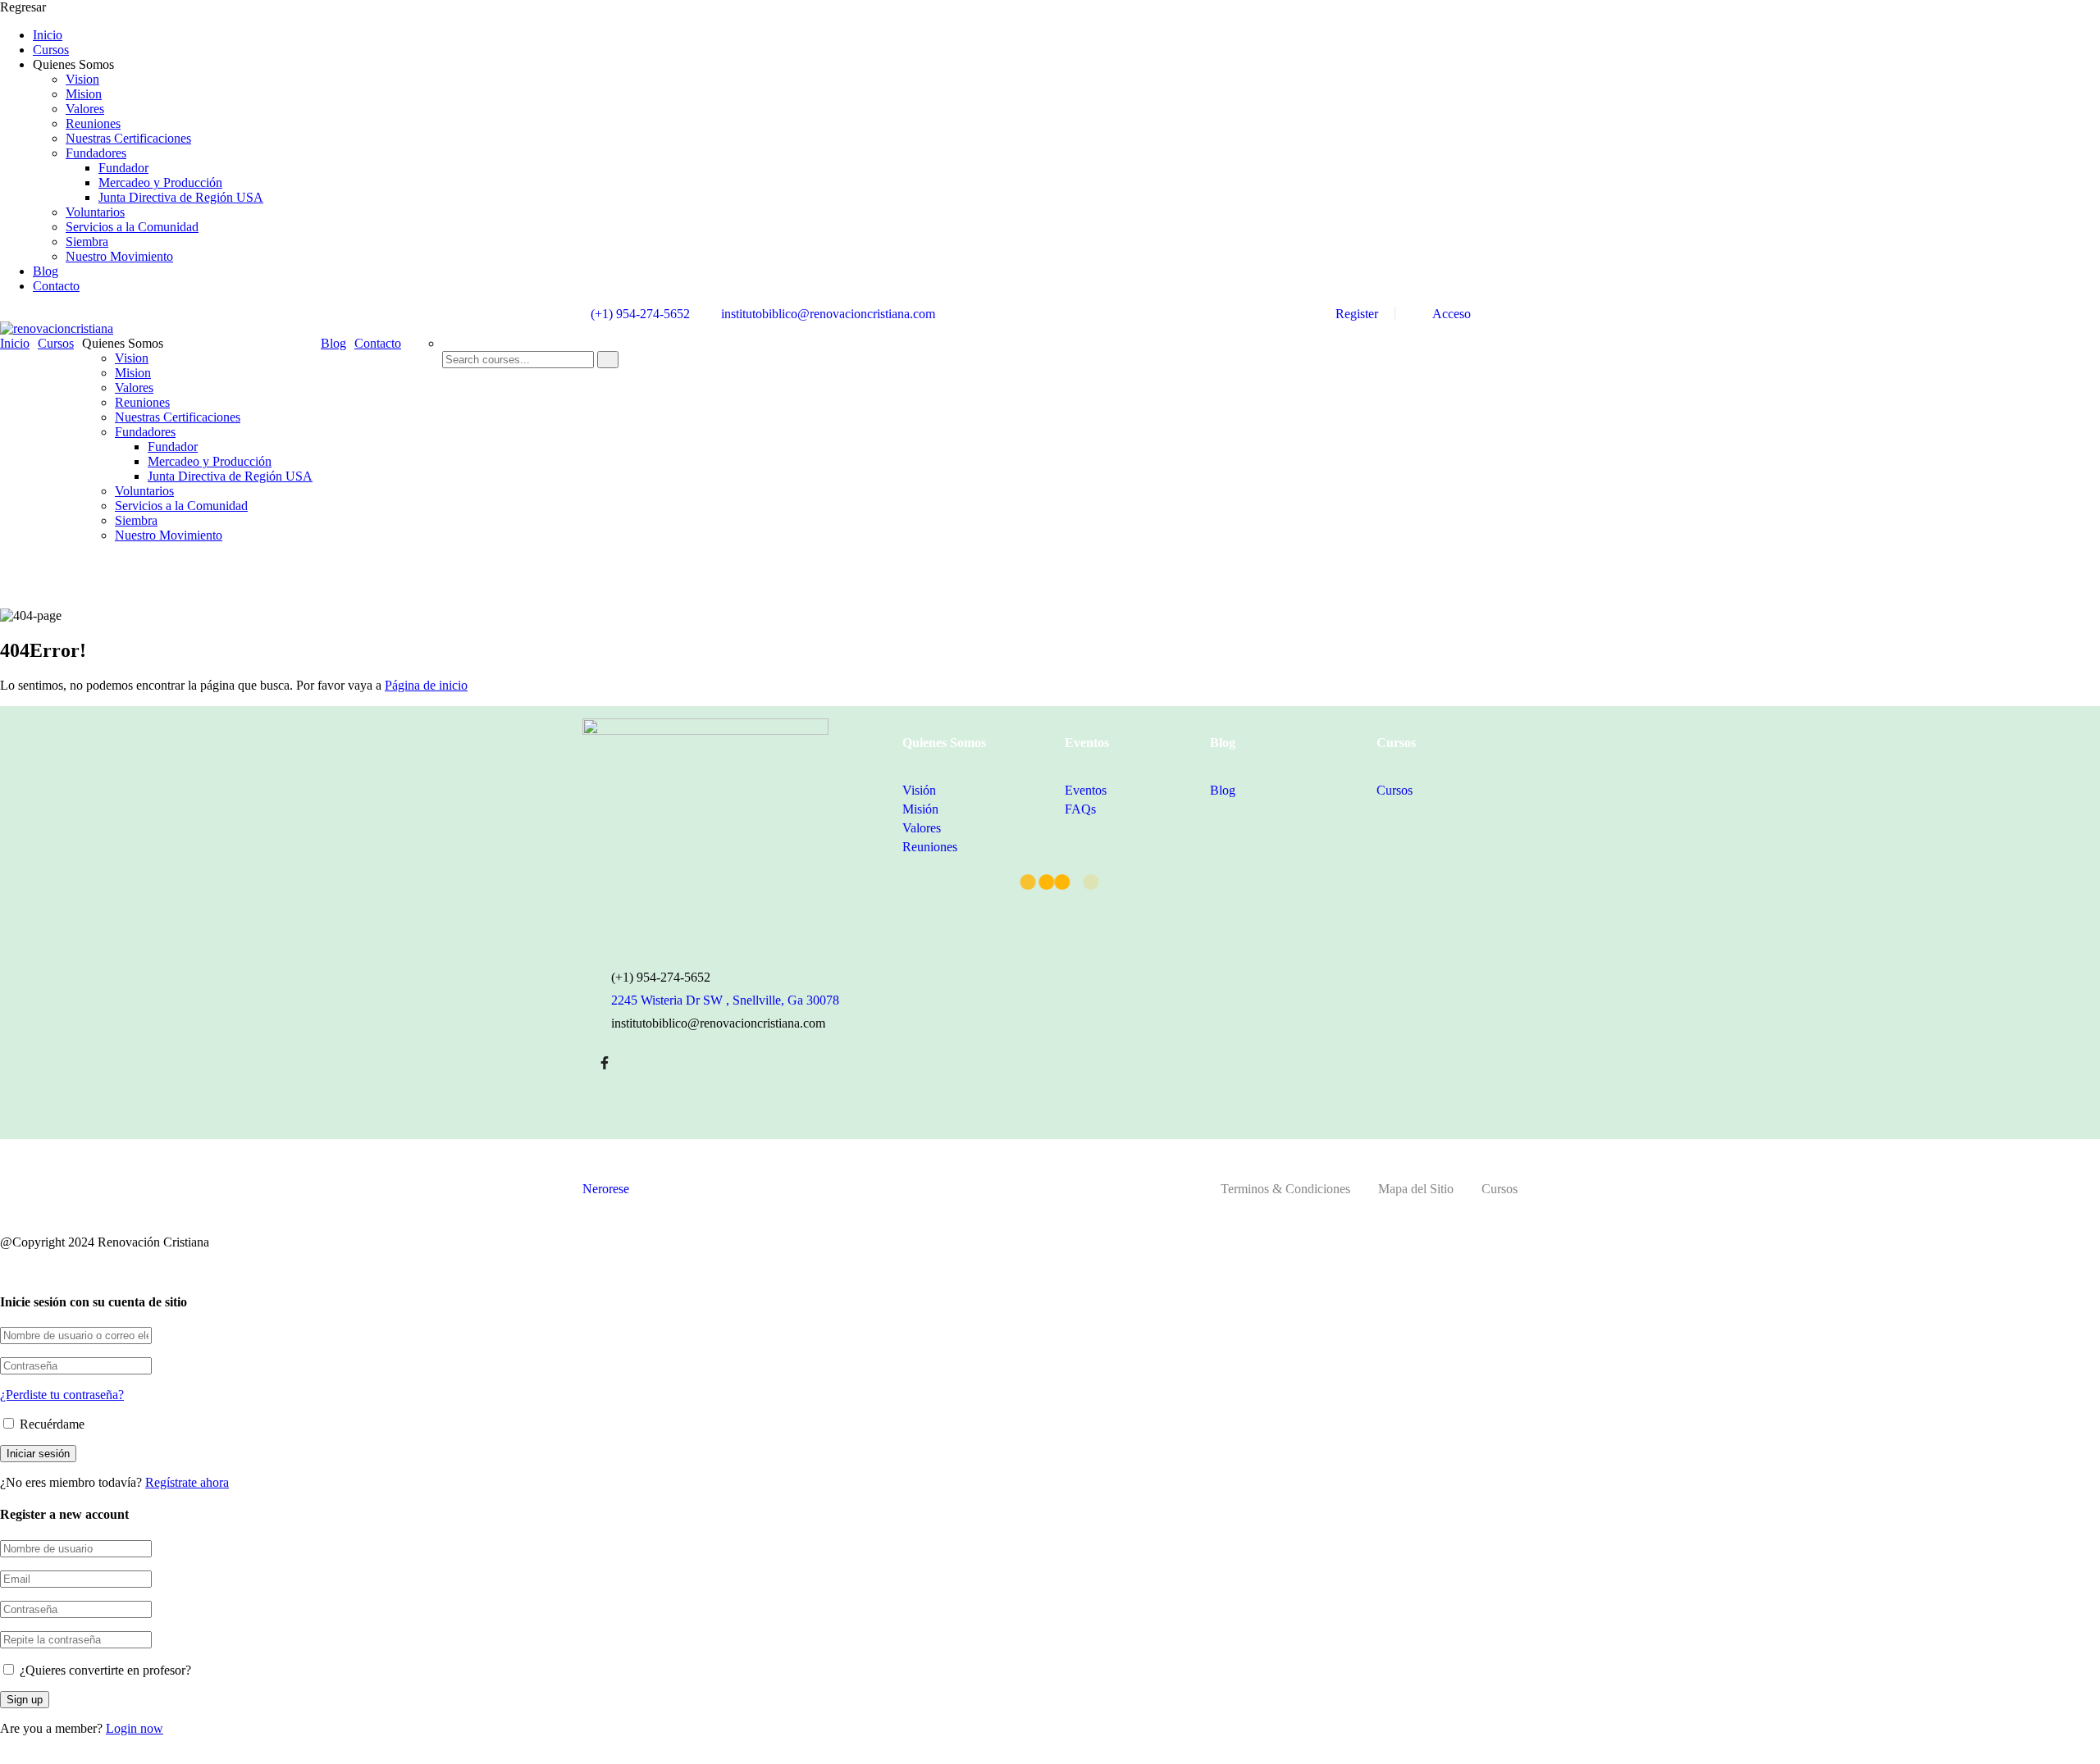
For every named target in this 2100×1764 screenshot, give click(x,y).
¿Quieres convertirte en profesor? (104, 1670)
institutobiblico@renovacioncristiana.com (828, 314)
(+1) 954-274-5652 (640, 314)
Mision (84, 94)
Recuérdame (50, 1424)
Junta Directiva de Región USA (181, 197)
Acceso (1450, 314)
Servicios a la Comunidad (132, 227)
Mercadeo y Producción (160, 182)
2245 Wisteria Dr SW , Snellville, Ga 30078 (725, 1000)
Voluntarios (95, 212)
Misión (920, 809)
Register (1357, 314)
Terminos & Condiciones (1285, 1189)
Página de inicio (426, 685)
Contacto (56, 286)
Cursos (51, 50)
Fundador (123, 168)
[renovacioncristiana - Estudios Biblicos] (57, 328)
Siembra (87, 242)
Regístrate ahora (187, 1482)
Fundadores (96, 153)
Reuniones (93, 123)
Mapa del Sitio (1416, 1189)
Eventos (1086, 790)
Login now (135, 1728)
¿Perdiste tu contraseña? (62, 1395)
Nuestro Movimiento (119, 256)
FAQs (1080, 809)
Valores (85, 109)
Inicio (48, 35)
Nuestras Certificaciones (128, 138)
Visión (919, 790)
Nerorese (606, 1189)
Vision (82, 79)
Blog (46, 271)
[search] (608, 360)
